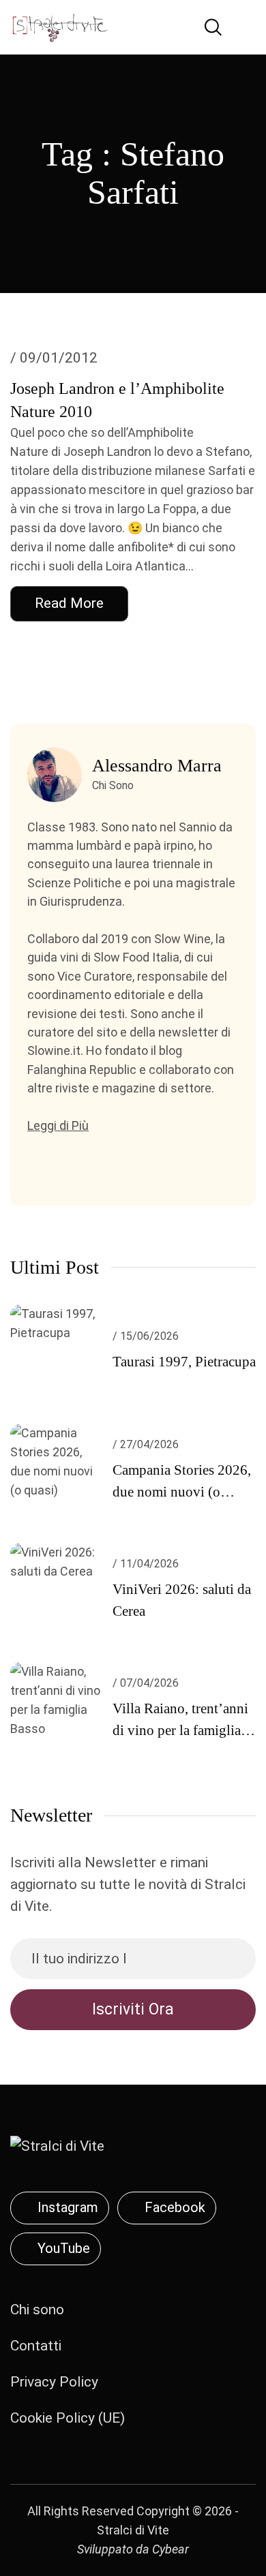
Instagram (68, 2207)
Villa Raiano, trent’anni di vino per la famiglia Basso (180, 1730)
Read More (69, 603)
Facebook (175, 2207)
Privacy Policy (54, 2382)
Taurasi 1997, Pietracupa (184, 1362)
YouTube (64, 2248)
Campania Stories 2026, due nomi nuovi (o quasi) (182, 1492)
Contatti (36, 2346)
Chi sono (37, 2310)
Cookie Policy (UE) (68, 2418)
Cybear (171, 2549)
